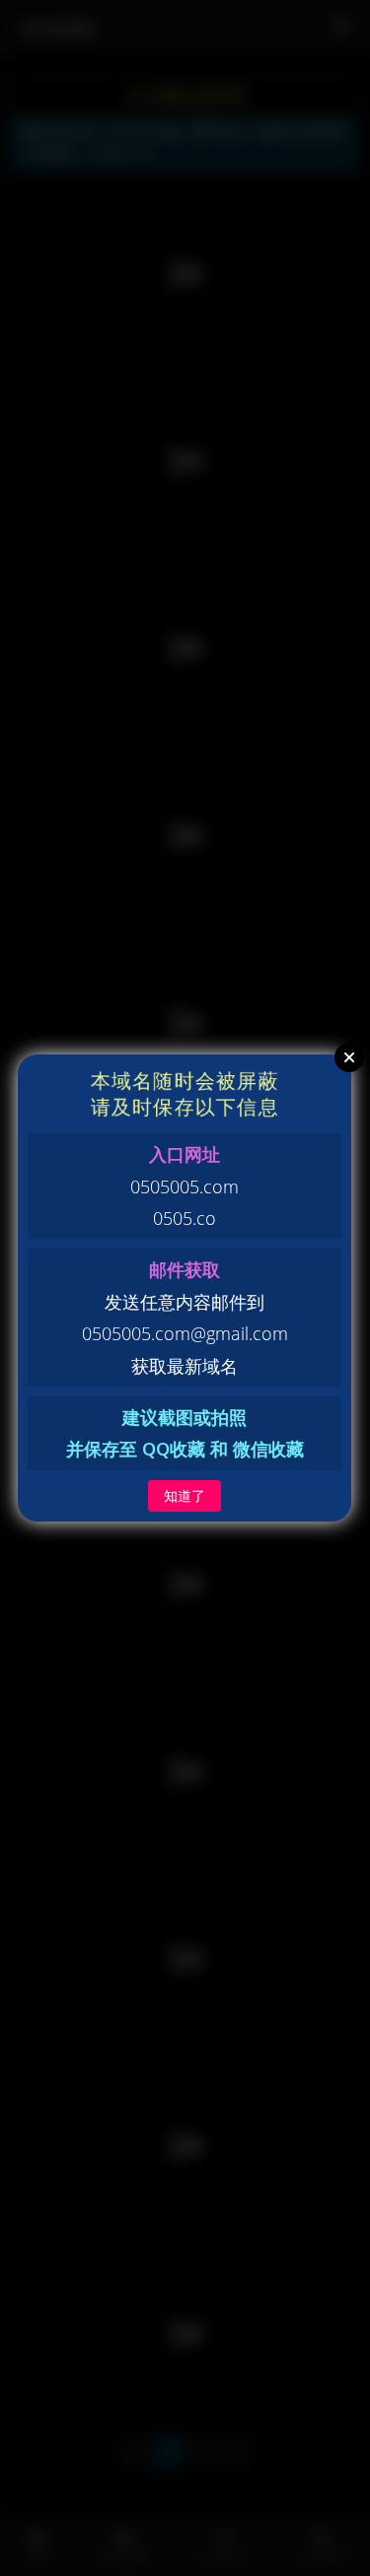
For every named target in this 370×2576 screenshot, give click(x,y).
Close (349, 1057)
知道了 (185, 1495)
